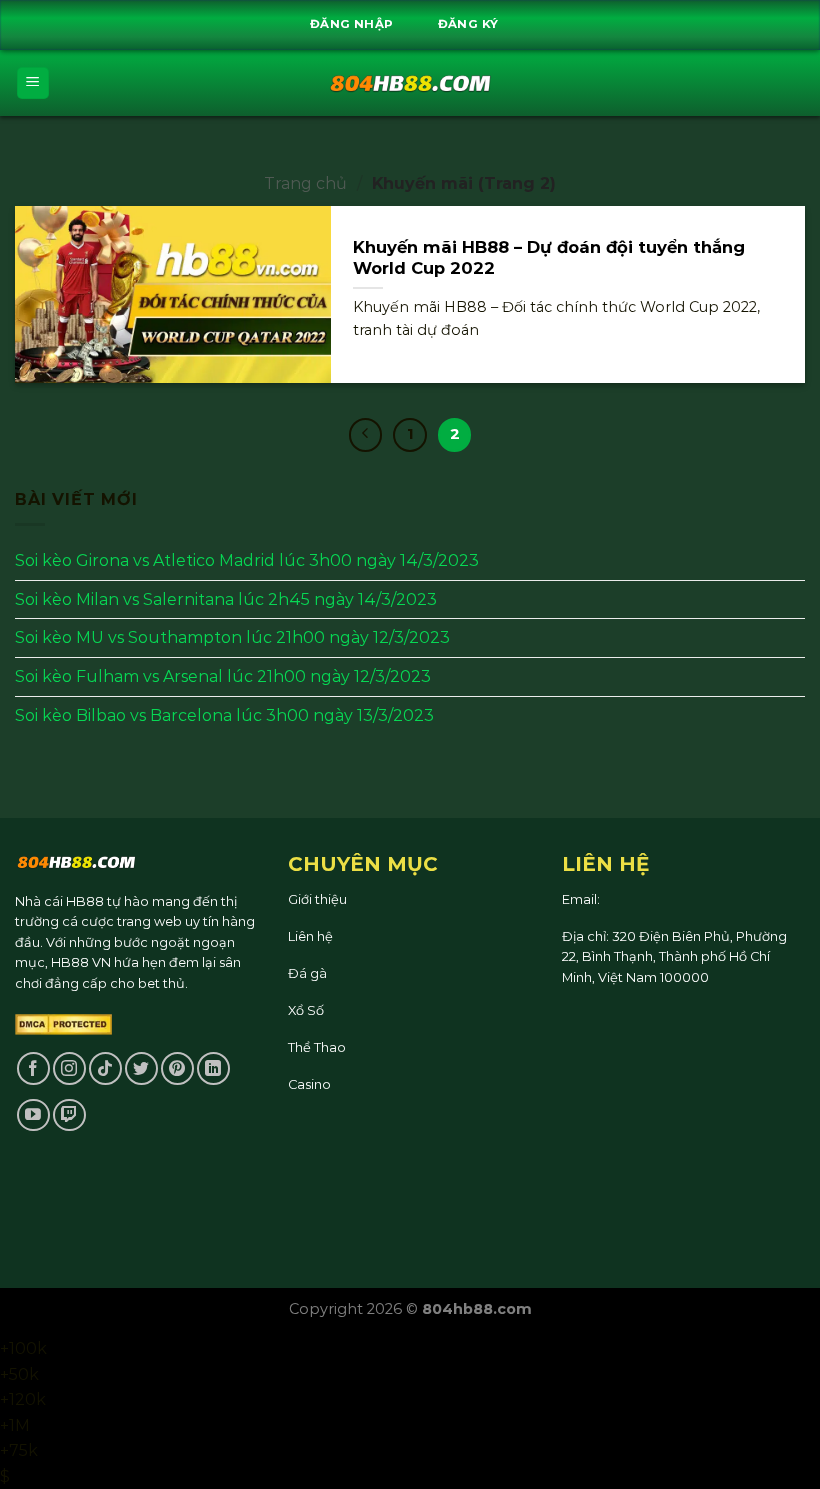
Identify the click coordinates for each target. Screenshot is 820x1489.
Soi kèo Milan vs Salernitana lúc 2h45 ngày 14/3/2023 (226, 598)
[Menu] (33, 83)
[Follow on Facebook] (33, 1068)
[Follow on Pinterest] (177, 1068)
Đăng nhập (351, 24)
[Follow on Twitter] (141, 1068)
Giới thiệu (317, 899)
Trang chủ (305, 183)
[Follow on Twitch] (69, 1115)
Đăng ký (468, 24)
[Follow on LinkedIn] (213, 1068)
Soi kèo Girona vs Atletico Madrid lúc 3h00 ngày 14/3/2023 (247, 560)
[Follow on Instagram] (69, 1068)
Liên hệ (310, 936)
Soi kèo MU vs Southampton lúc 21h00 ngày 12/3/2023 (232, 637)
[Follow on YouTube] (33, 1115)
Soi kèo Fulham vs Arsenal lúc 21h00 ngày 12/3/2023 (223, 675)
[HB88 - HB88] (410, 83)
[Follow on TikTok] (105, 1068)
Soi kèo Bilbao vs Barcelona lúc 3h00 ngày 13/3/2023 (224, 714)
